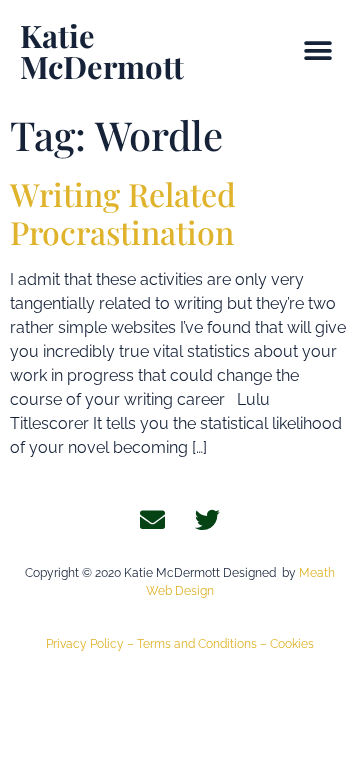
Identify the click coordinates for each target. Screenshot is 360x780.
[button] (317, 51)
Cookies (292, 644)
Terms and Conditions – (203, 644)
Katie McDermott (102, 50)
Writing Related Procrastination (123, 212)
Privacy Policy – (91, 644)
